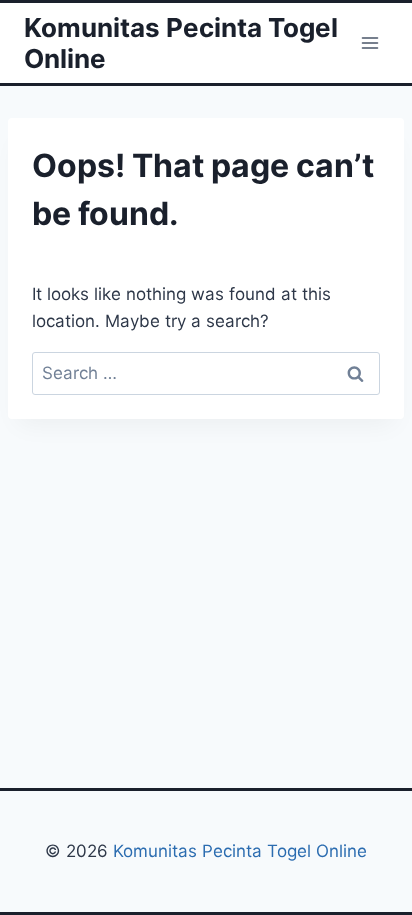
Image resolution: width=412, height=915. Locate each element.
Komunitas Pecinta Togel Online (240, 851)
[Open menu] (369, 42)
